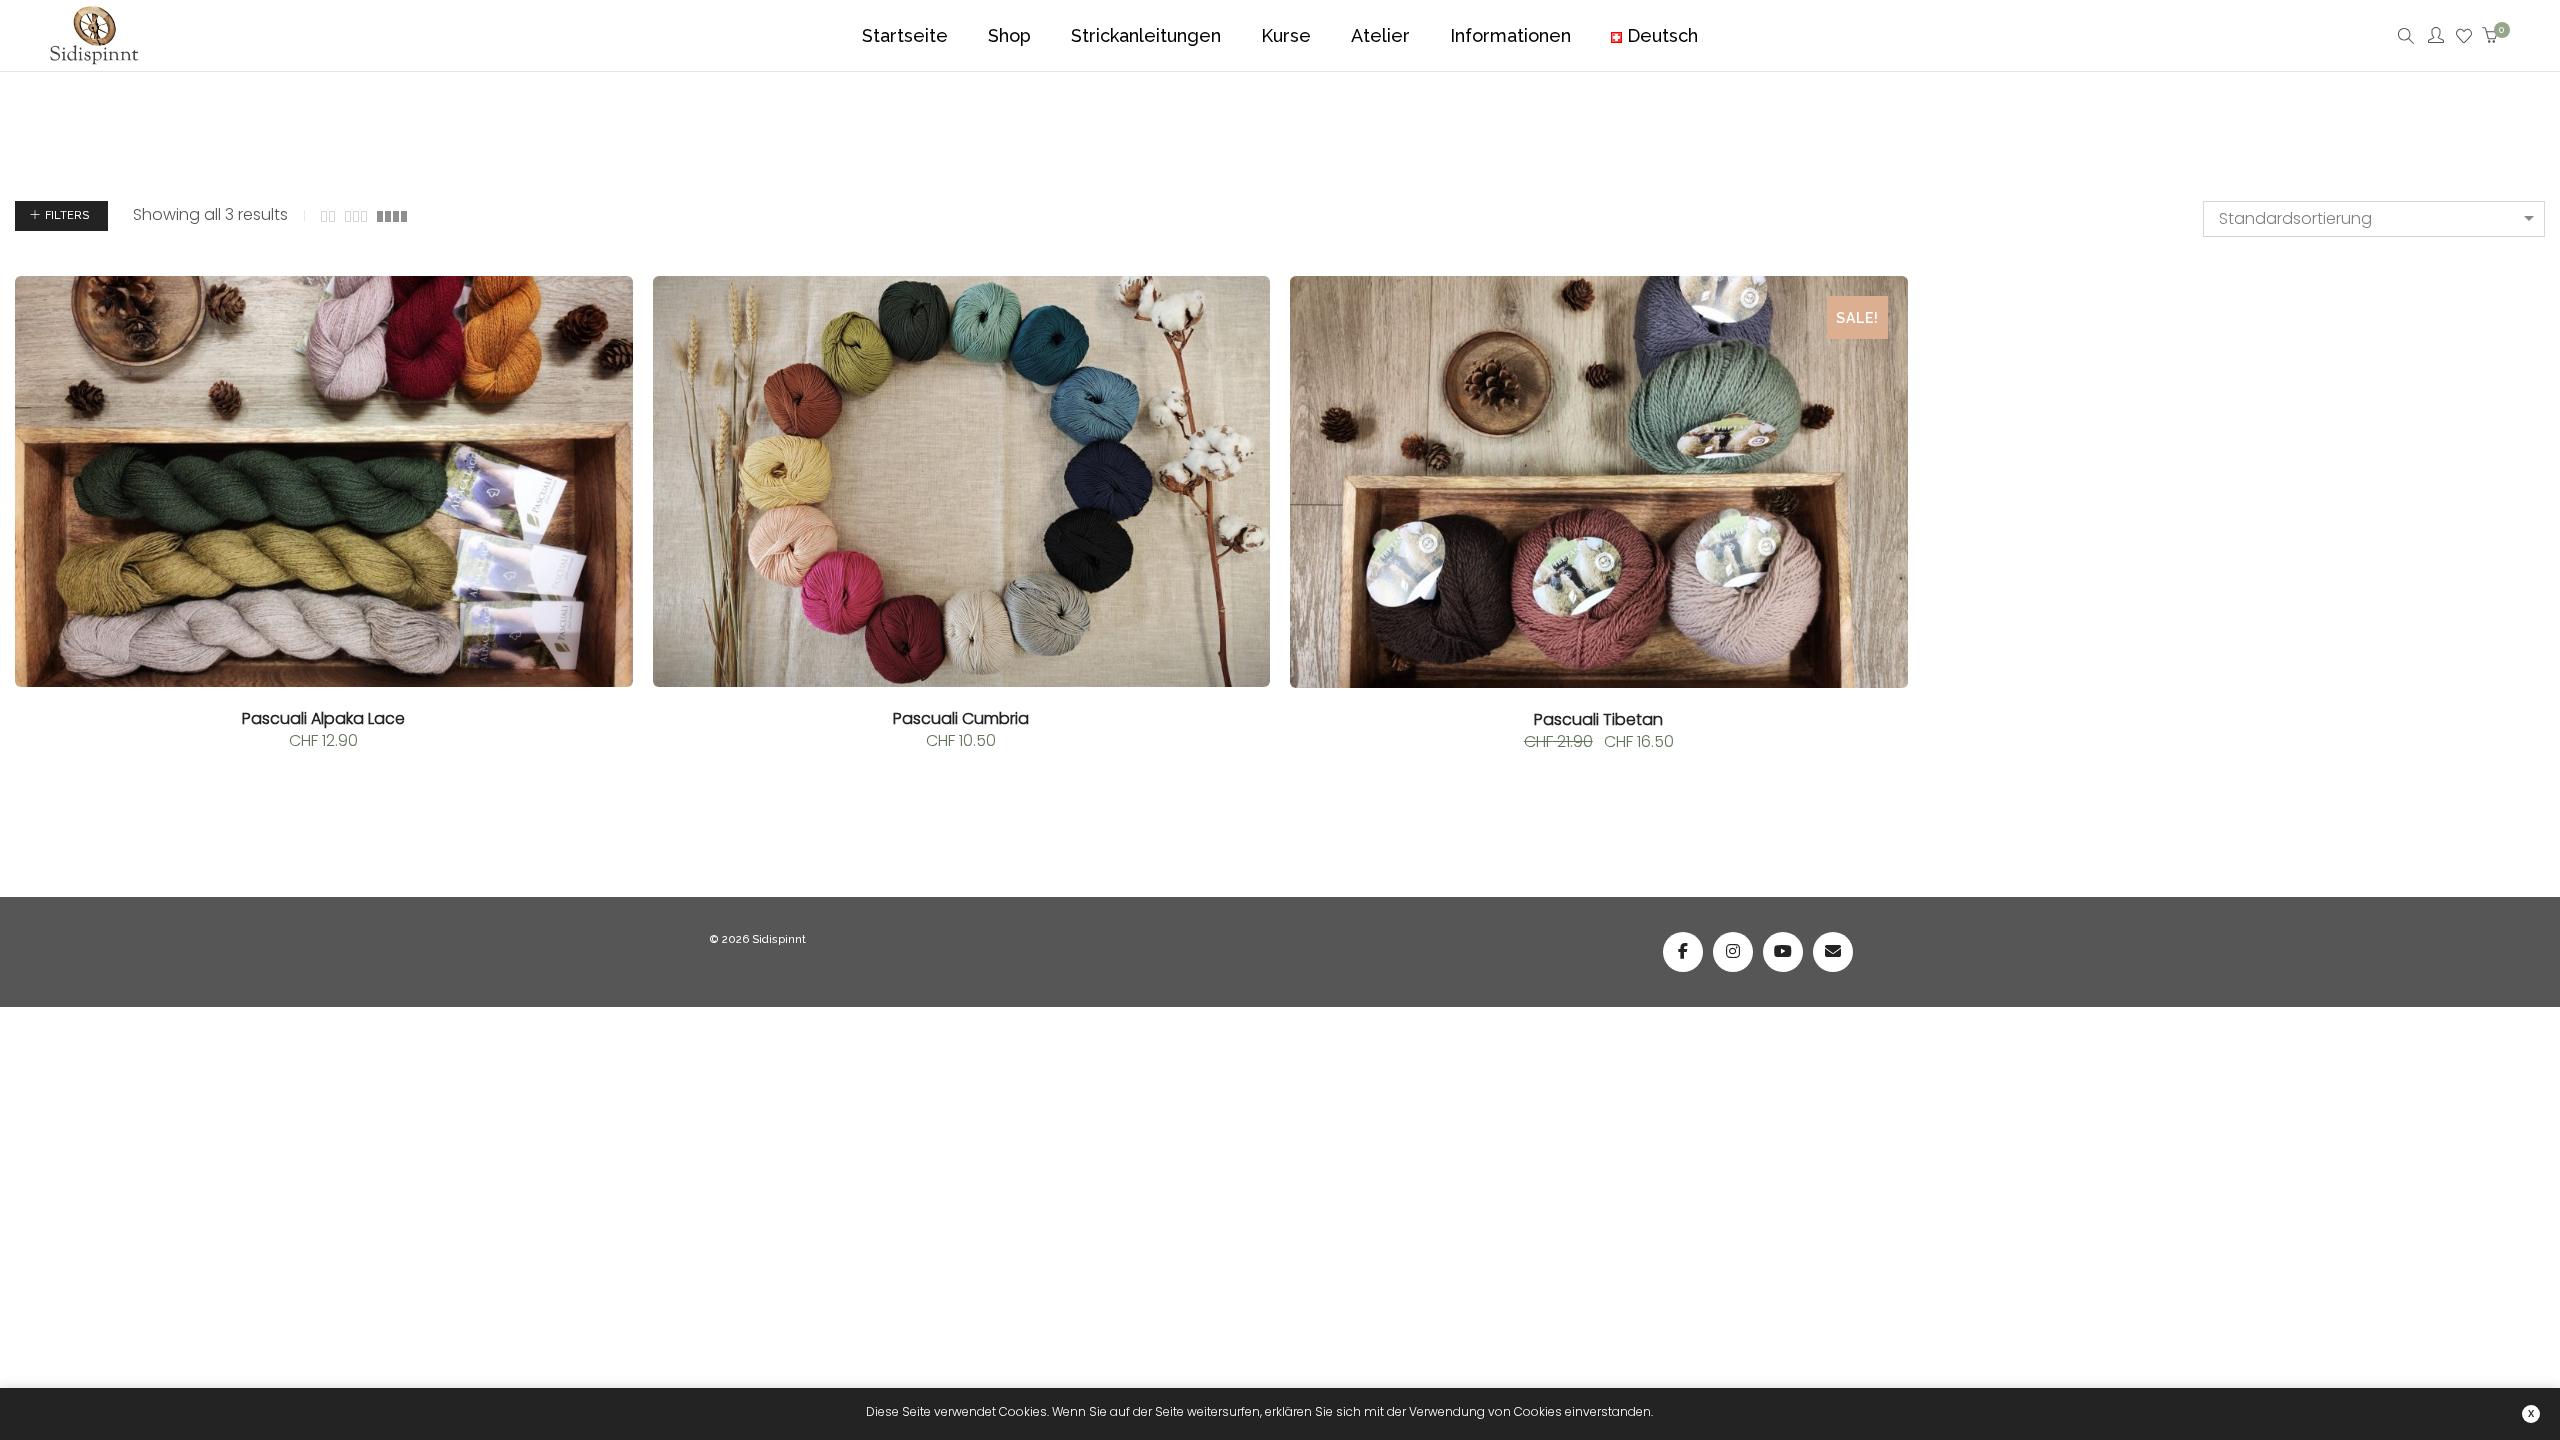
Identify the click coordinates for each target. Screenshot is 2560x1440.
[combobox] (2374, 219)
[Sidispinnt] (94, 53)
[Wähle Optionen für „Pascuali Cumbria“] (690, 283)
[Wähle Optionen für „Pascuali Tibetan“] (1327, 283)
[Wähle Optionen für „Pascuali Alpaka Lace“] (52, 283)
